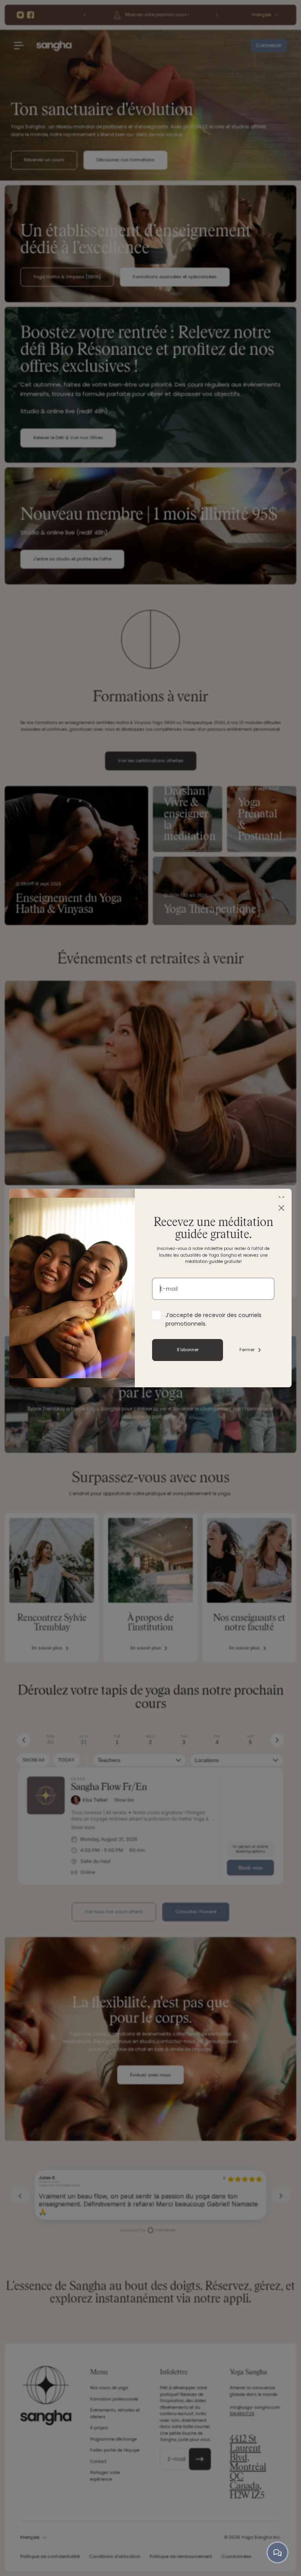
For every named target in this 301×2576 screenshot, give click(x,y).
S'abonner (188, 1350)
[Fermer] (281, 1208)
